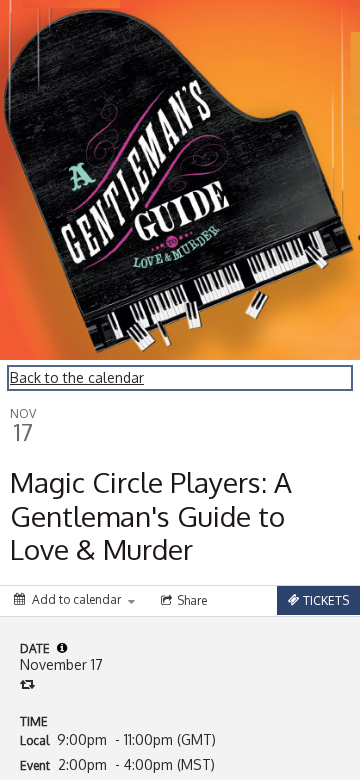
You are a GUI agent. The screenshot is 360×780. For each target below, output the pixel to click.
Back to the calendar (77, 377)
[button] (62, 648)
